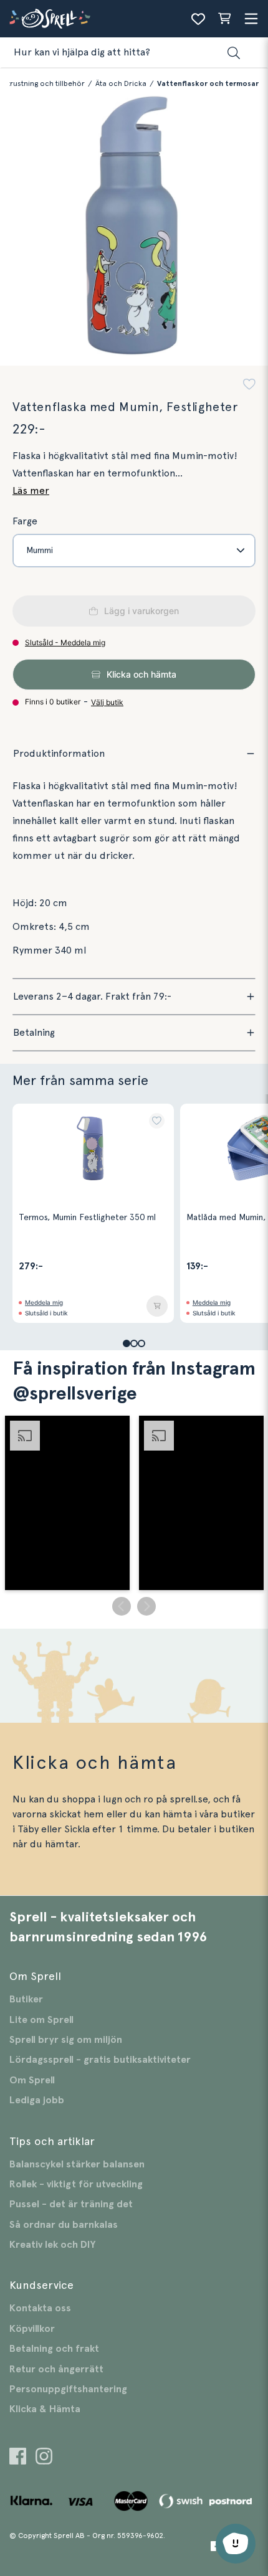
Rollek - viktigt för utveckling (76, 2184)
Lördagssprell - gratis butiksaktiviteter (100, 2060)
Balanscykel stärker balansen (77, 2164)
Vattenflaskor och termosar (208, 83)
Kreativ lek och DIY (52, 2245)
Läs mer (31, 491)
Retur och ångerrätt (56, 2369)
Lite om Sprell (41, 2020)
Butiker (26, 1999)
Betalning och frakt (54, 2349)
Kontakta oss (40, 2308)
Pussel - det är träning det (71, 2204)
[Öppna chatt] (236, 2544)
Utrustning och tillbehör (44, 83)
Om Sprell (32, 2080)
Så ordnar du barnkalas (64, 2225)
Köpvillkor (32, 2329)
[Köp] (157, 1306)
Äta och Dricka (121, 83)
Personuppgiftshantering (68, 2389)
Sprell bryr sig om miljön (66, 2040)
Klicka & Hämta (45, 2409)
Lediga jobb (37, 2100)
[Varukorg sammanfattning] (224, 19)
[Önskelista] (198, 19)
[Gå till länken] (18, 2458)
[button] (249, 386)
